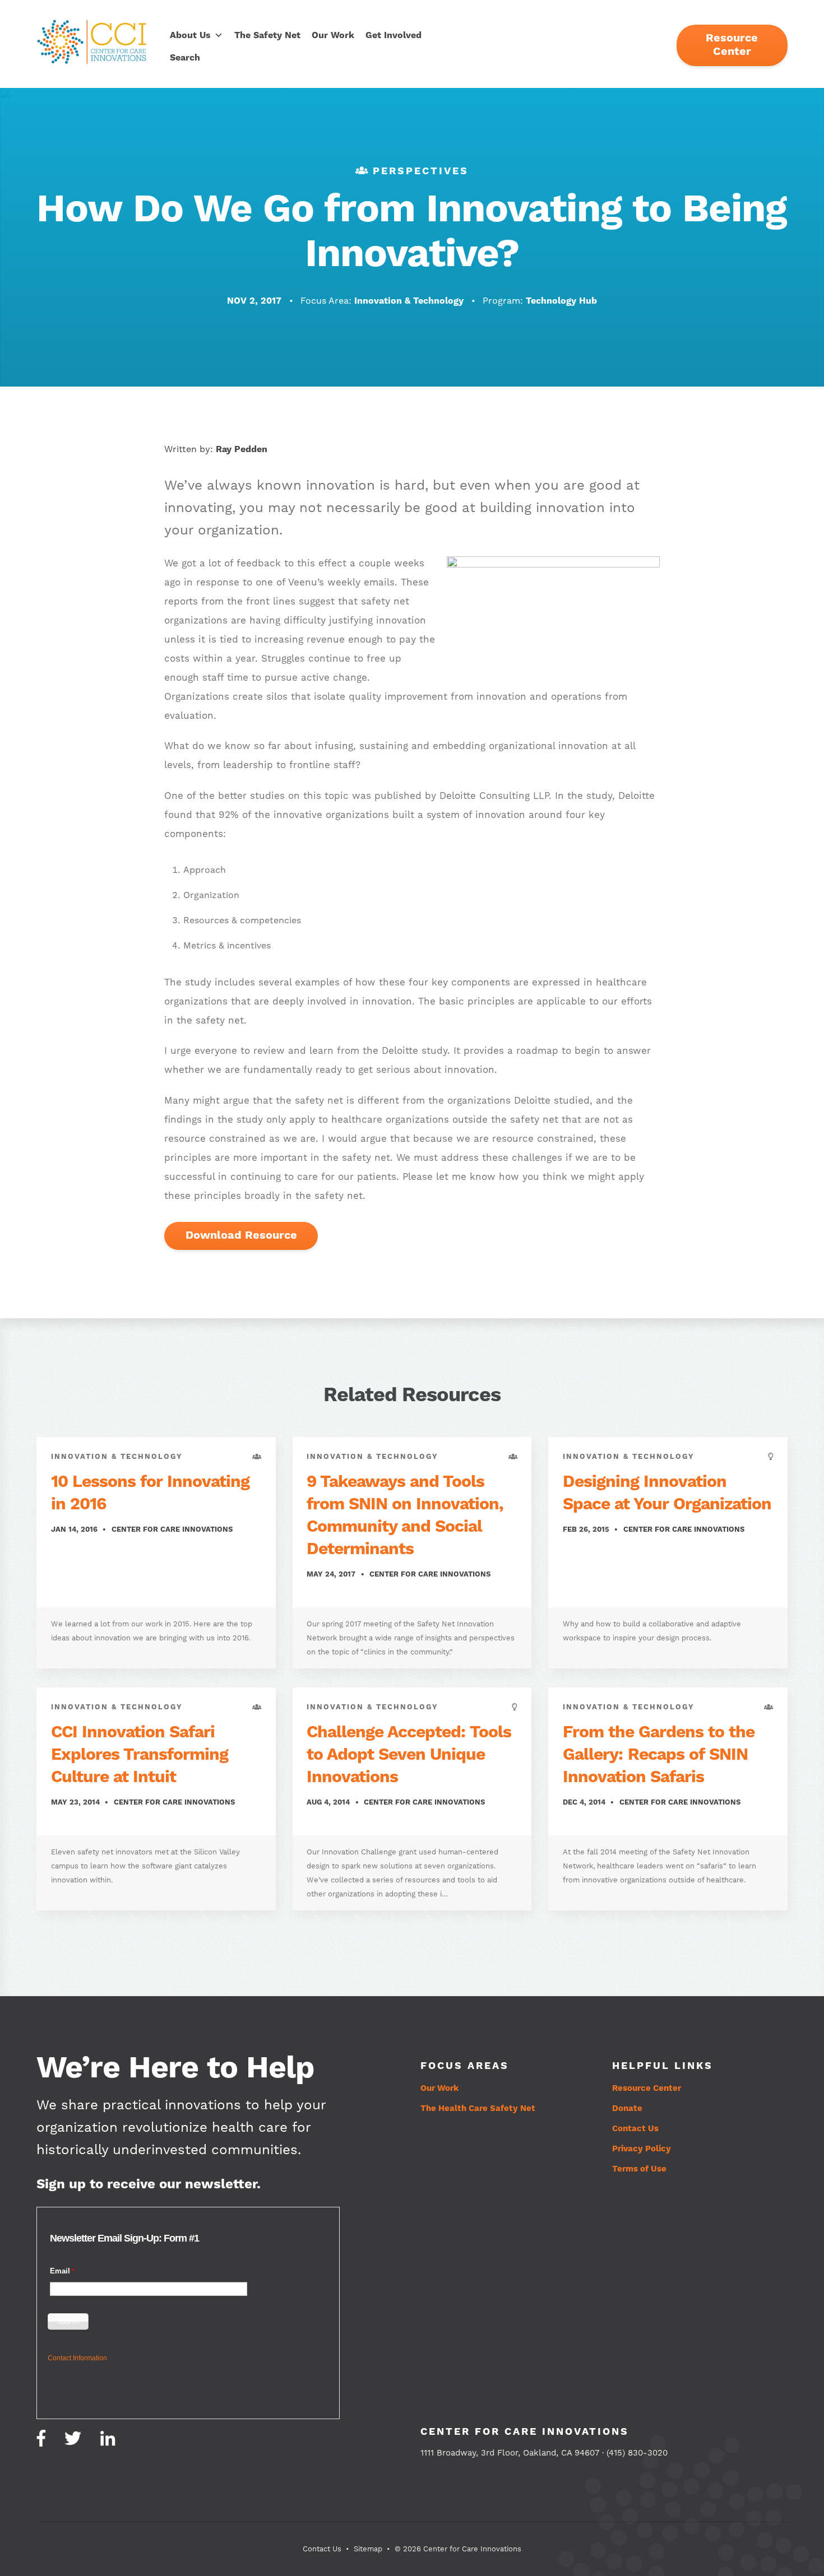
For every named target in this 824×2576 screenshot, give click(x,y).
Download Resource (241, 1236)
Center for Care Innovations (172, 1529)
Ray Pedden (242, 449)
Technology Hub (561, 301)
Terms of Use (639, 2169)
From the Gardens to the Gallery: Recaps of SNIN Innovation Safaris (659, 1755)
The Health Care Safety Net (478, 2108)
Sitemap (368, 2549)
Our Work (333, 35)
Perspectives (421, 171)
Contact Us (635, 2129)
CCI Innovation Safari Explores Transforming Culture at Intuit (140, 1755)
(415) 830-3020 (637, 2453)
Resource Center (732, 45)
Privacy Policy (642, 2149)
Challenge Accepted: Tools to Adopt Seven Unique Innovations (409, 1755)
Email (60, 2271)
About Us (190, 35)
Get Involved (394, 35)
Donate (627, 2108)
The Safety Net (267, 35)
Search (185, 58)
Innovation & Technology (410, 301)
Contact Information (77, 2358)
